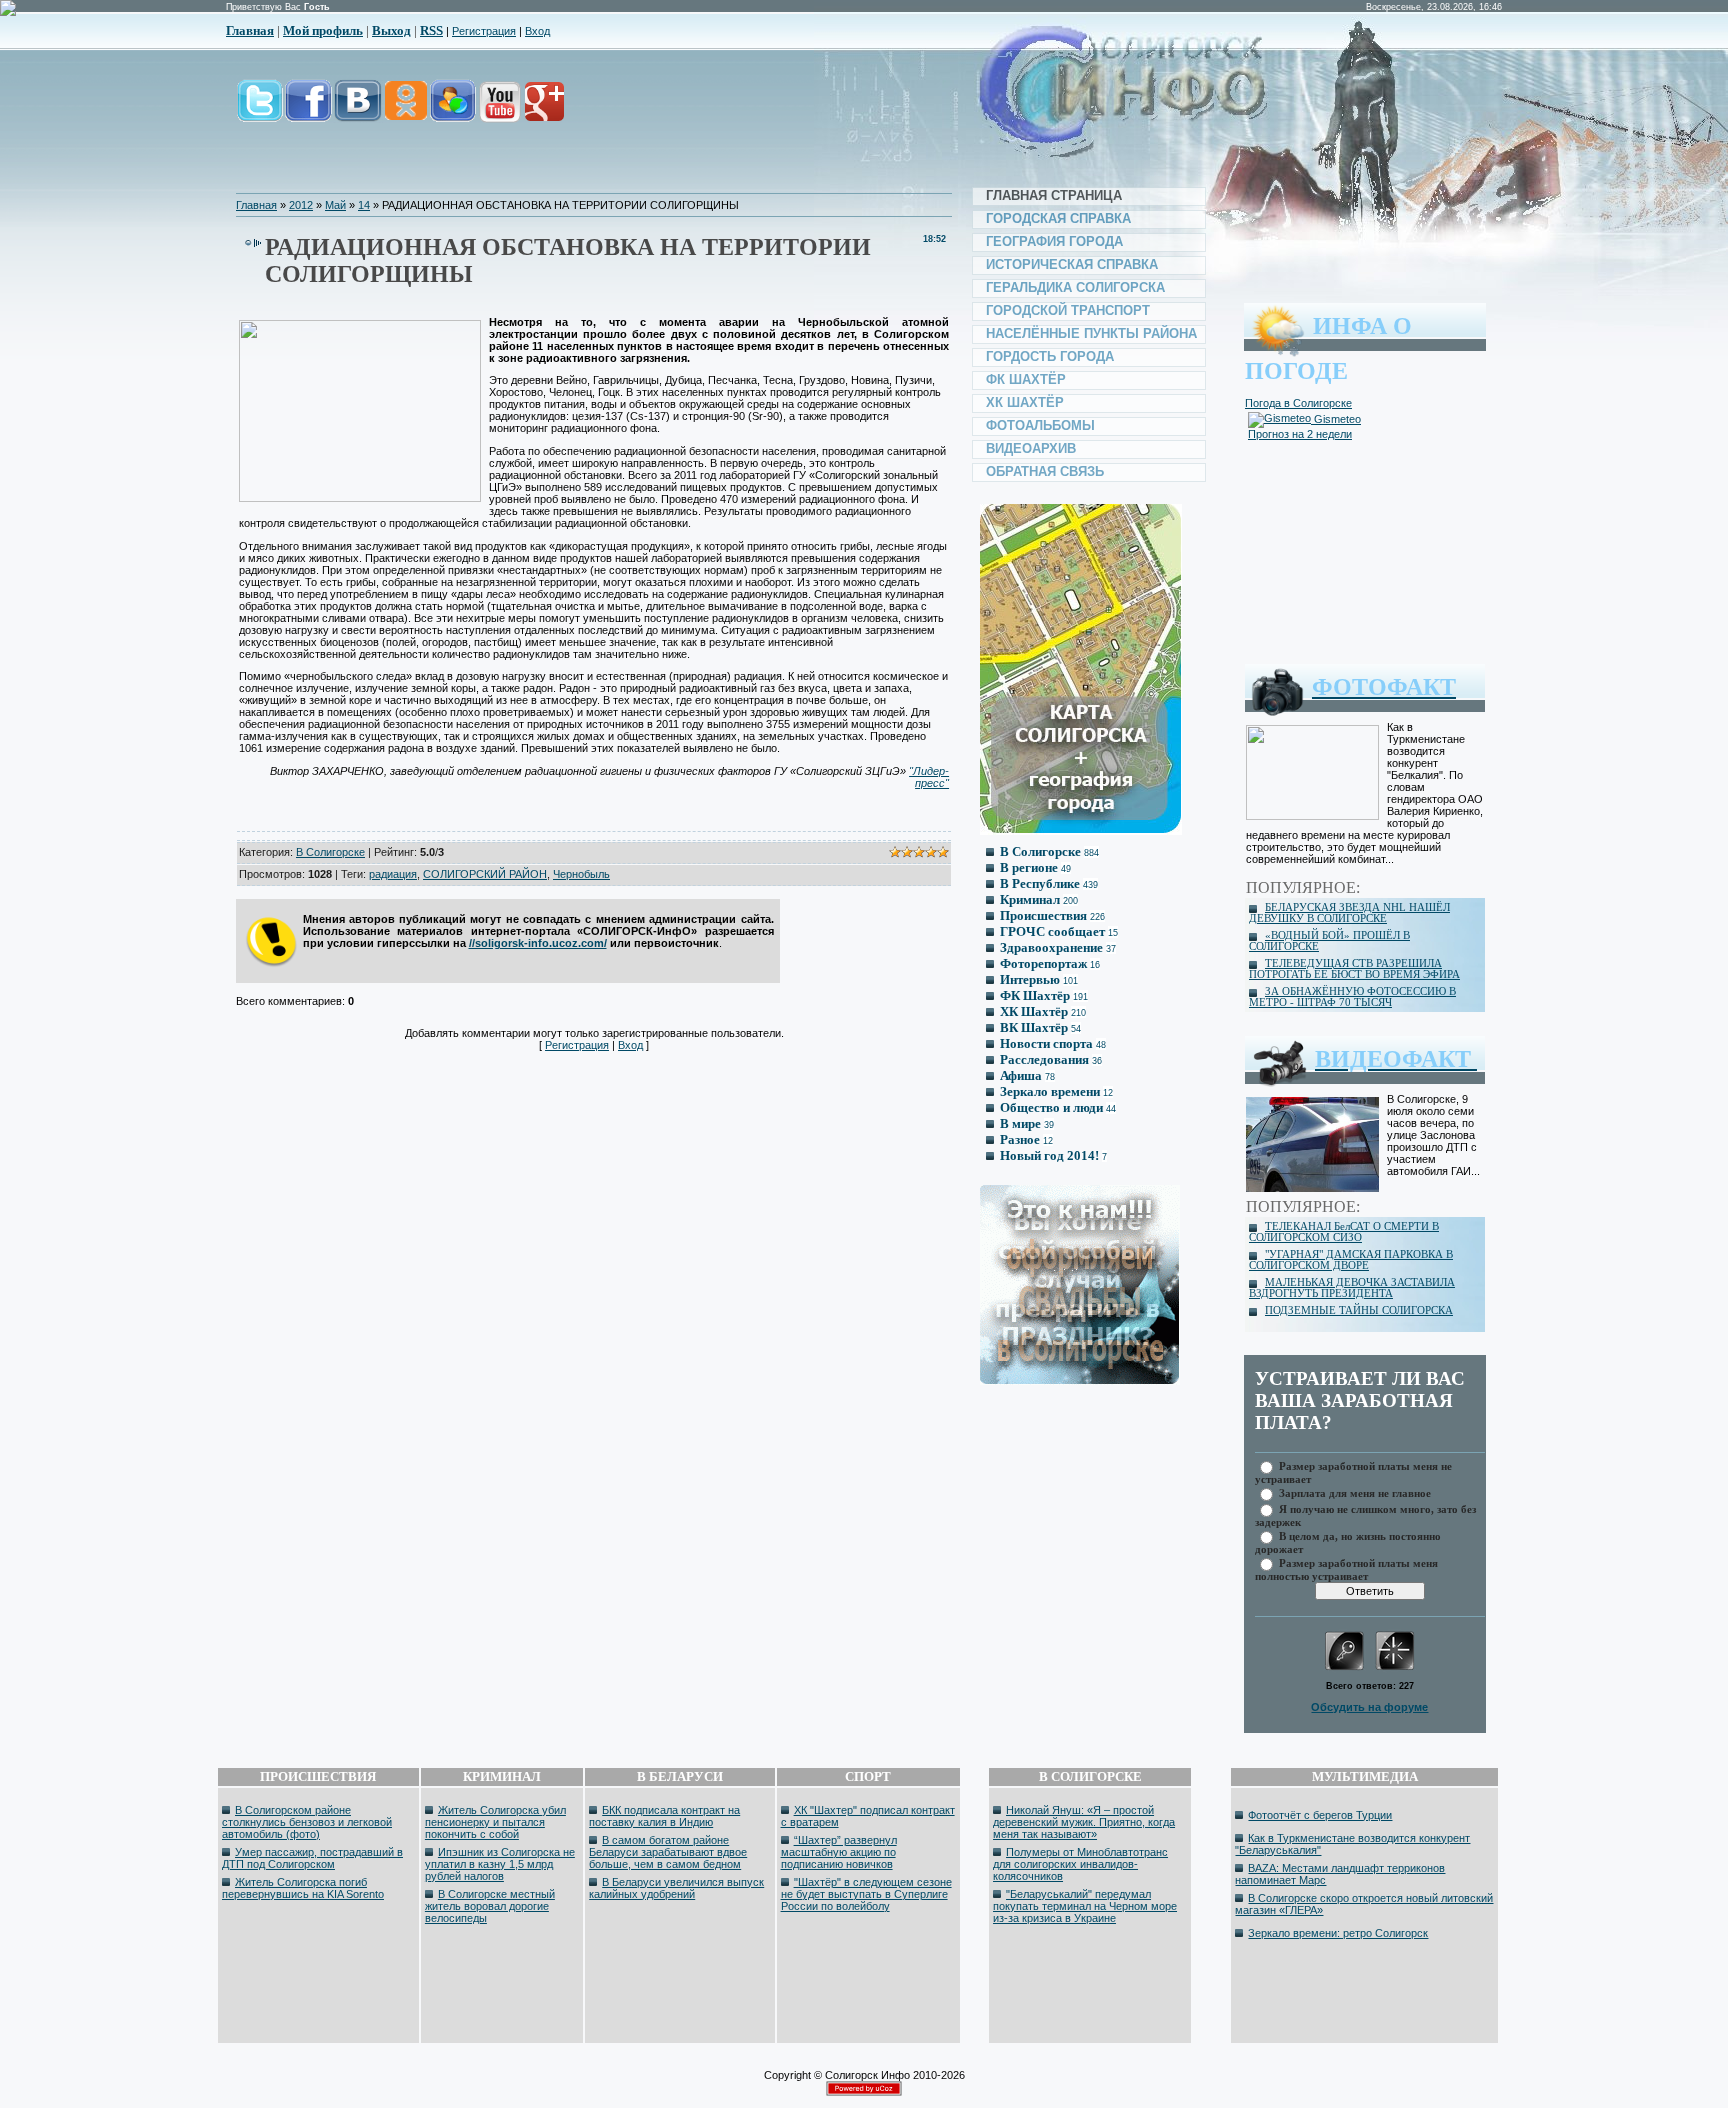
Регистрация (484, 31)
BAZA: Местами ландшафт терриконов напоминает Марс (1340, 1874)
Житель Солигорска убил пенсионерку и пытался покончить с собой (495, 1822)
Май (335, 205)
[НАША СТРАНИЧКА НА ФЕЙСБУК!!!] (308, 111)
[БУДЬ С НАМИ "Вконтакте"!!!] (358, 111)
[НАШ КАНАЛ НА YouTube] (499, 111)
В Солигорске (330, 852)
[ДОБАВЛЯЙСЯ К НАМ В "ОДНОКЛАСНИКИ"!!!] (405, 111)
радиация (393, 874)
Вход (537, 31)
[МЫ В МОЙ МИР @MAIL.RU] (452, 111)
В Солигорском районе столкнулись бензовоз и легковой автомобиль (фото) (307, 1822)
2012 (301, 205)
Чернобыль (581, 874)
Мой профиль (323, 30)
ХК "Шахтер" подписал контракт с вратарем (868, 1816)
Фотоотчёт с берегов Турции (1320, 1815)
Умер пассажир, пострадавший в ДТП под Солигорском (312, 1858)
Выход (391, 30)
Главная (250, 30)
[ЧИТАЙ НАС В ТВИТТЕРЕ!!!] (260, 111)
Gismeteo (1336, 419)
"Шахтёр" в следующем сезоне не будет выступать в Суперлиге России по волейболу (866, 1894)
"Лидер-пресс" (929, 777)
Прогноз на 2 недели (1300, 434)
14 (364, 205)
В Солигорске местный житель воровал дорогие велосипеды (490, 1906)
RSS (431, 30)
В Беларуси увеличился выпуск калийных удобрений (676, 1888)
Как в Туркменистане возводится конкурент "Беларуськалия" (1352, 1844)
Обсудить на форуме (1369, 1707)
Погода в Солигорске (1298, 403)
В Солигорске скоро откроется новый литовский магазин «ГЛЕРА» (1364, 1904)
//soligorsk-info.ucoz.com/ (538, 943)
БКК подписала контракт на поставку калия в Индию (664, 1816)
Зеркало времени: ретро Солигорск (1338, 1933)
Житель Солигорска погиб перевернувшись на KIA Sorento (303, 1888)
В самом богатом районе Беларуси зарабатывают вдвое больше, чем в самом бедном (668, 1852)
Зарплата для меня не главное (1355, 1492)
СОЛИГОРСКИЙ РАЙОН (485, 874)
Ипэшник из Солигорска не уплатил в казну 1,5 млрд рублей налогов (500, 1864)
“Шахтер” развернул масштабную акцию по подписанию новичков (839, 1852)
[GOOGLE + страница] (542, 111)
